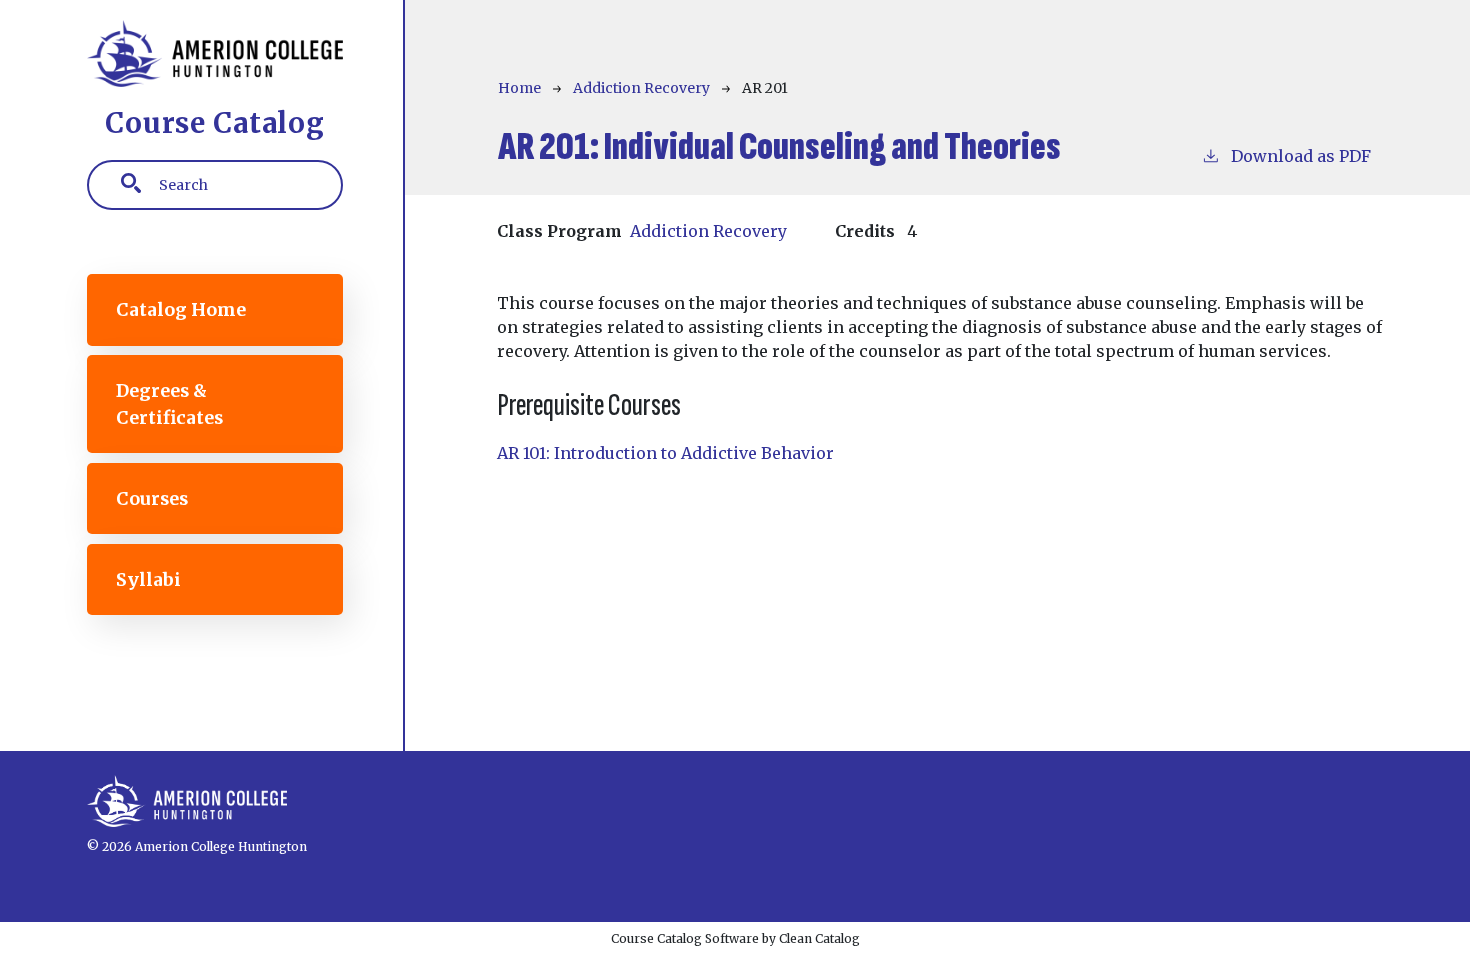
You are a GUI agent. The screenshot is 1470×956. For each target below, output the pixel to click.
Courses (152, 499)
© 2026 (109, 846)
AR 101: (665, 453)
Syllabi (148, 580)
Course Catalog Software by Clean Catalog (735, 938)
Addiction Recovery (641, 88)
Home (519, 88)
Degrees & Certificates (169, 404)
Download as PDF (1301, 156)
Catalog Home (181, 310)
